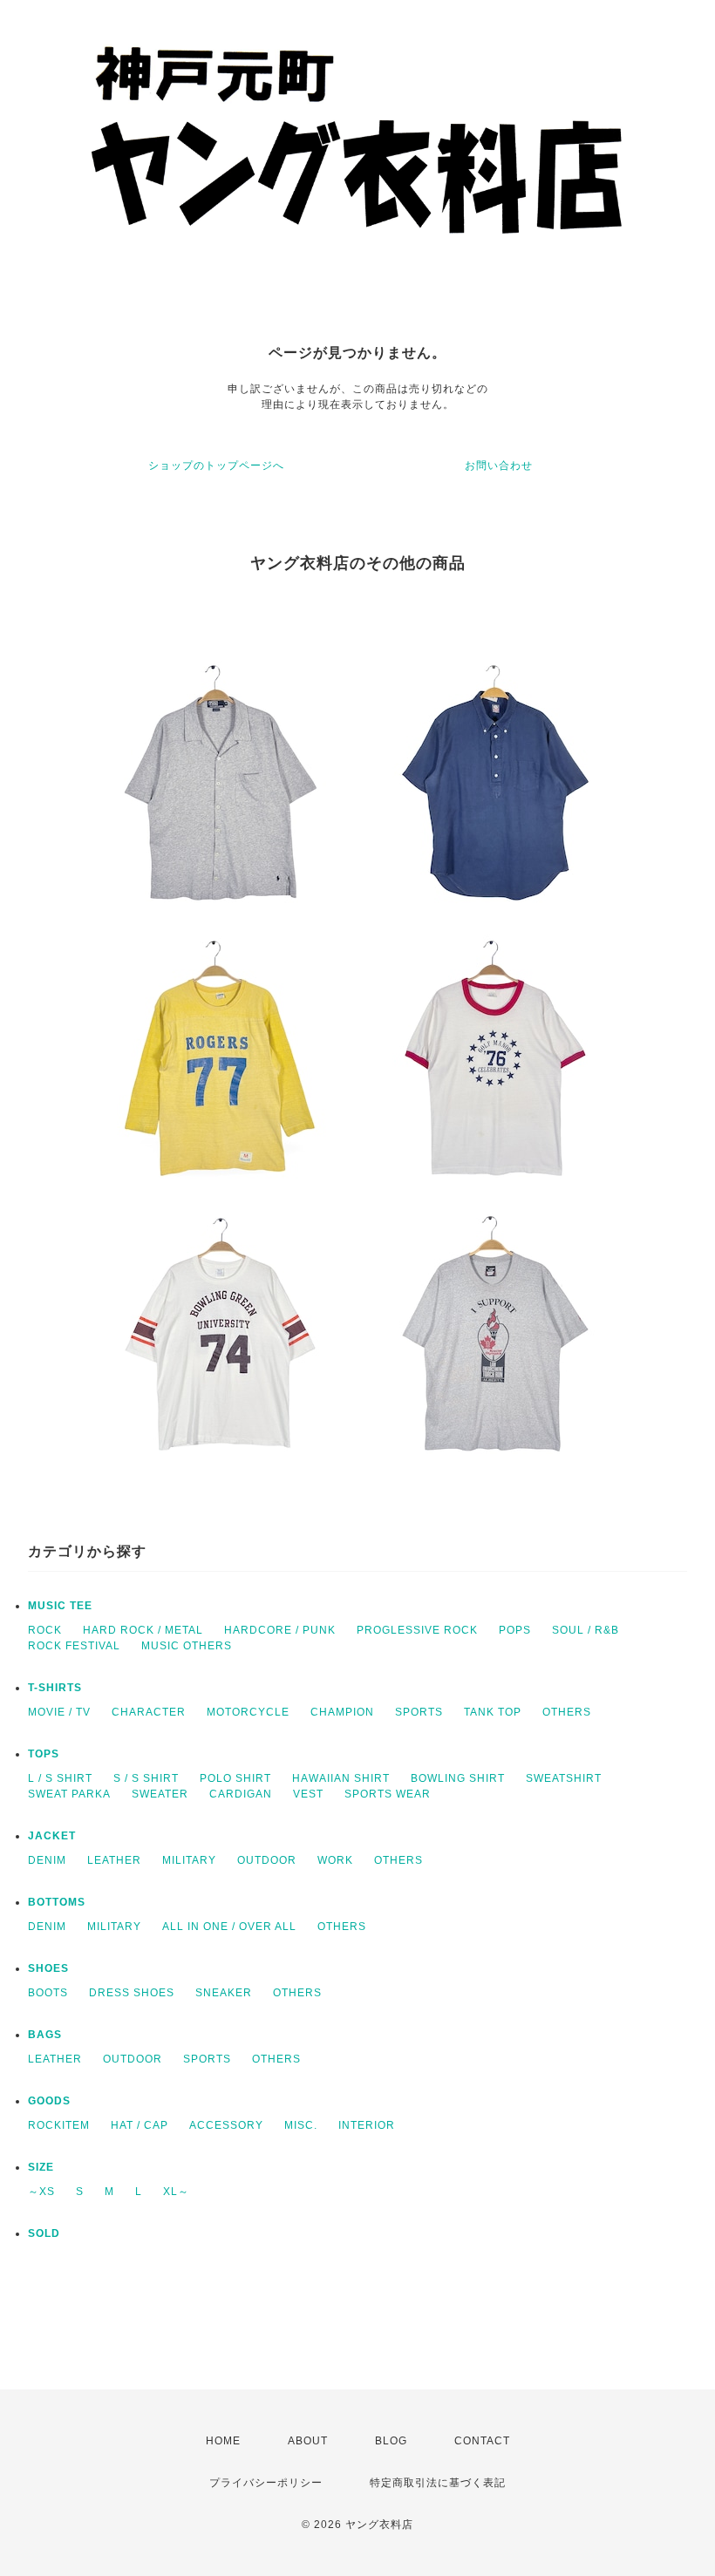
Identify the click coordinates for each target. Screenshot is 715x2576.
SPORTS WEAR (388, 1794)
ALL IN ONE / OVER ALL (229, 1927)
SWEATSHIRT (564, 1778)
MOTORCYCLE (248, 1712)
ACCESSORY (226, 2125)
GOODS (49, 2101)
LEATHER (114, 1860)
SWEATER (160, 1794)
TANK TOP (493, 1712)
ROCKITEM (59, 2125)
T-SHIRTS (55, 1688)
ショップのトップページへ (216, 466)
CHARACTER (149, 1712)
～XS (41, 2192)
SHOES (48, 1968)
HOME (223, 2441)
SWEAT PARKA (69, 1794)
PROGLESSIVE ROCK (417, 1630)
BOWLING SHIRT (458, 1778)
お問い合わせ (499, 466)
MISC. (301, 2125)
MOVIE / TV (59, 1712)
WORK (335, 1860)
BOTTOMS (57, 1902)
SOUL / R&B (586, 1630)
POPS (515, 1630)
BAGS (45, 2035)
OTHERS (567, 1712)
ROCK (45, 1630)
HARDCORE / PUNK (280, 1630)
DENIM (47, 1860)
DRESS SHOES (132, 1993)
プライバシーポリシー (266, 2483)
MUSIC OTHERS (187, 1646)
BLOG (391, 2441)
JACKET (52, 1836)
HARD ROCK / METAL (143, 1630)
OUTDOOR (267, 1860)
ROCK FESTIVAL (74, 1646)
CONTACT (482, 2441)
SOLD (44, 2233)
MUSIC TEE (60, 1606)
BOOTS (48, 1993)
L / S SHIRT (60, 1778)
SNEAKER (224, 1993)
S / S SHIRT (146, 1778)
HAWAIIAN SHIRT (341, 1778)
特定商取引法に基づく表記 (438, 2483)
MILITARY (189, 1860)
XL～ (176, 2192)
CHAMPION (342, 1712)
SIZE (41, 2167)
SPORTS (419, 1712)
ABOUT (308, 2441)
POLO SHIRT (235, 1778)
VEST (308, 1794)
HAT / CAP (140, 2125)
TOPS (44, 1754)
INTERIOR (367, 2125)
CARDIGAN (241, 1794)
